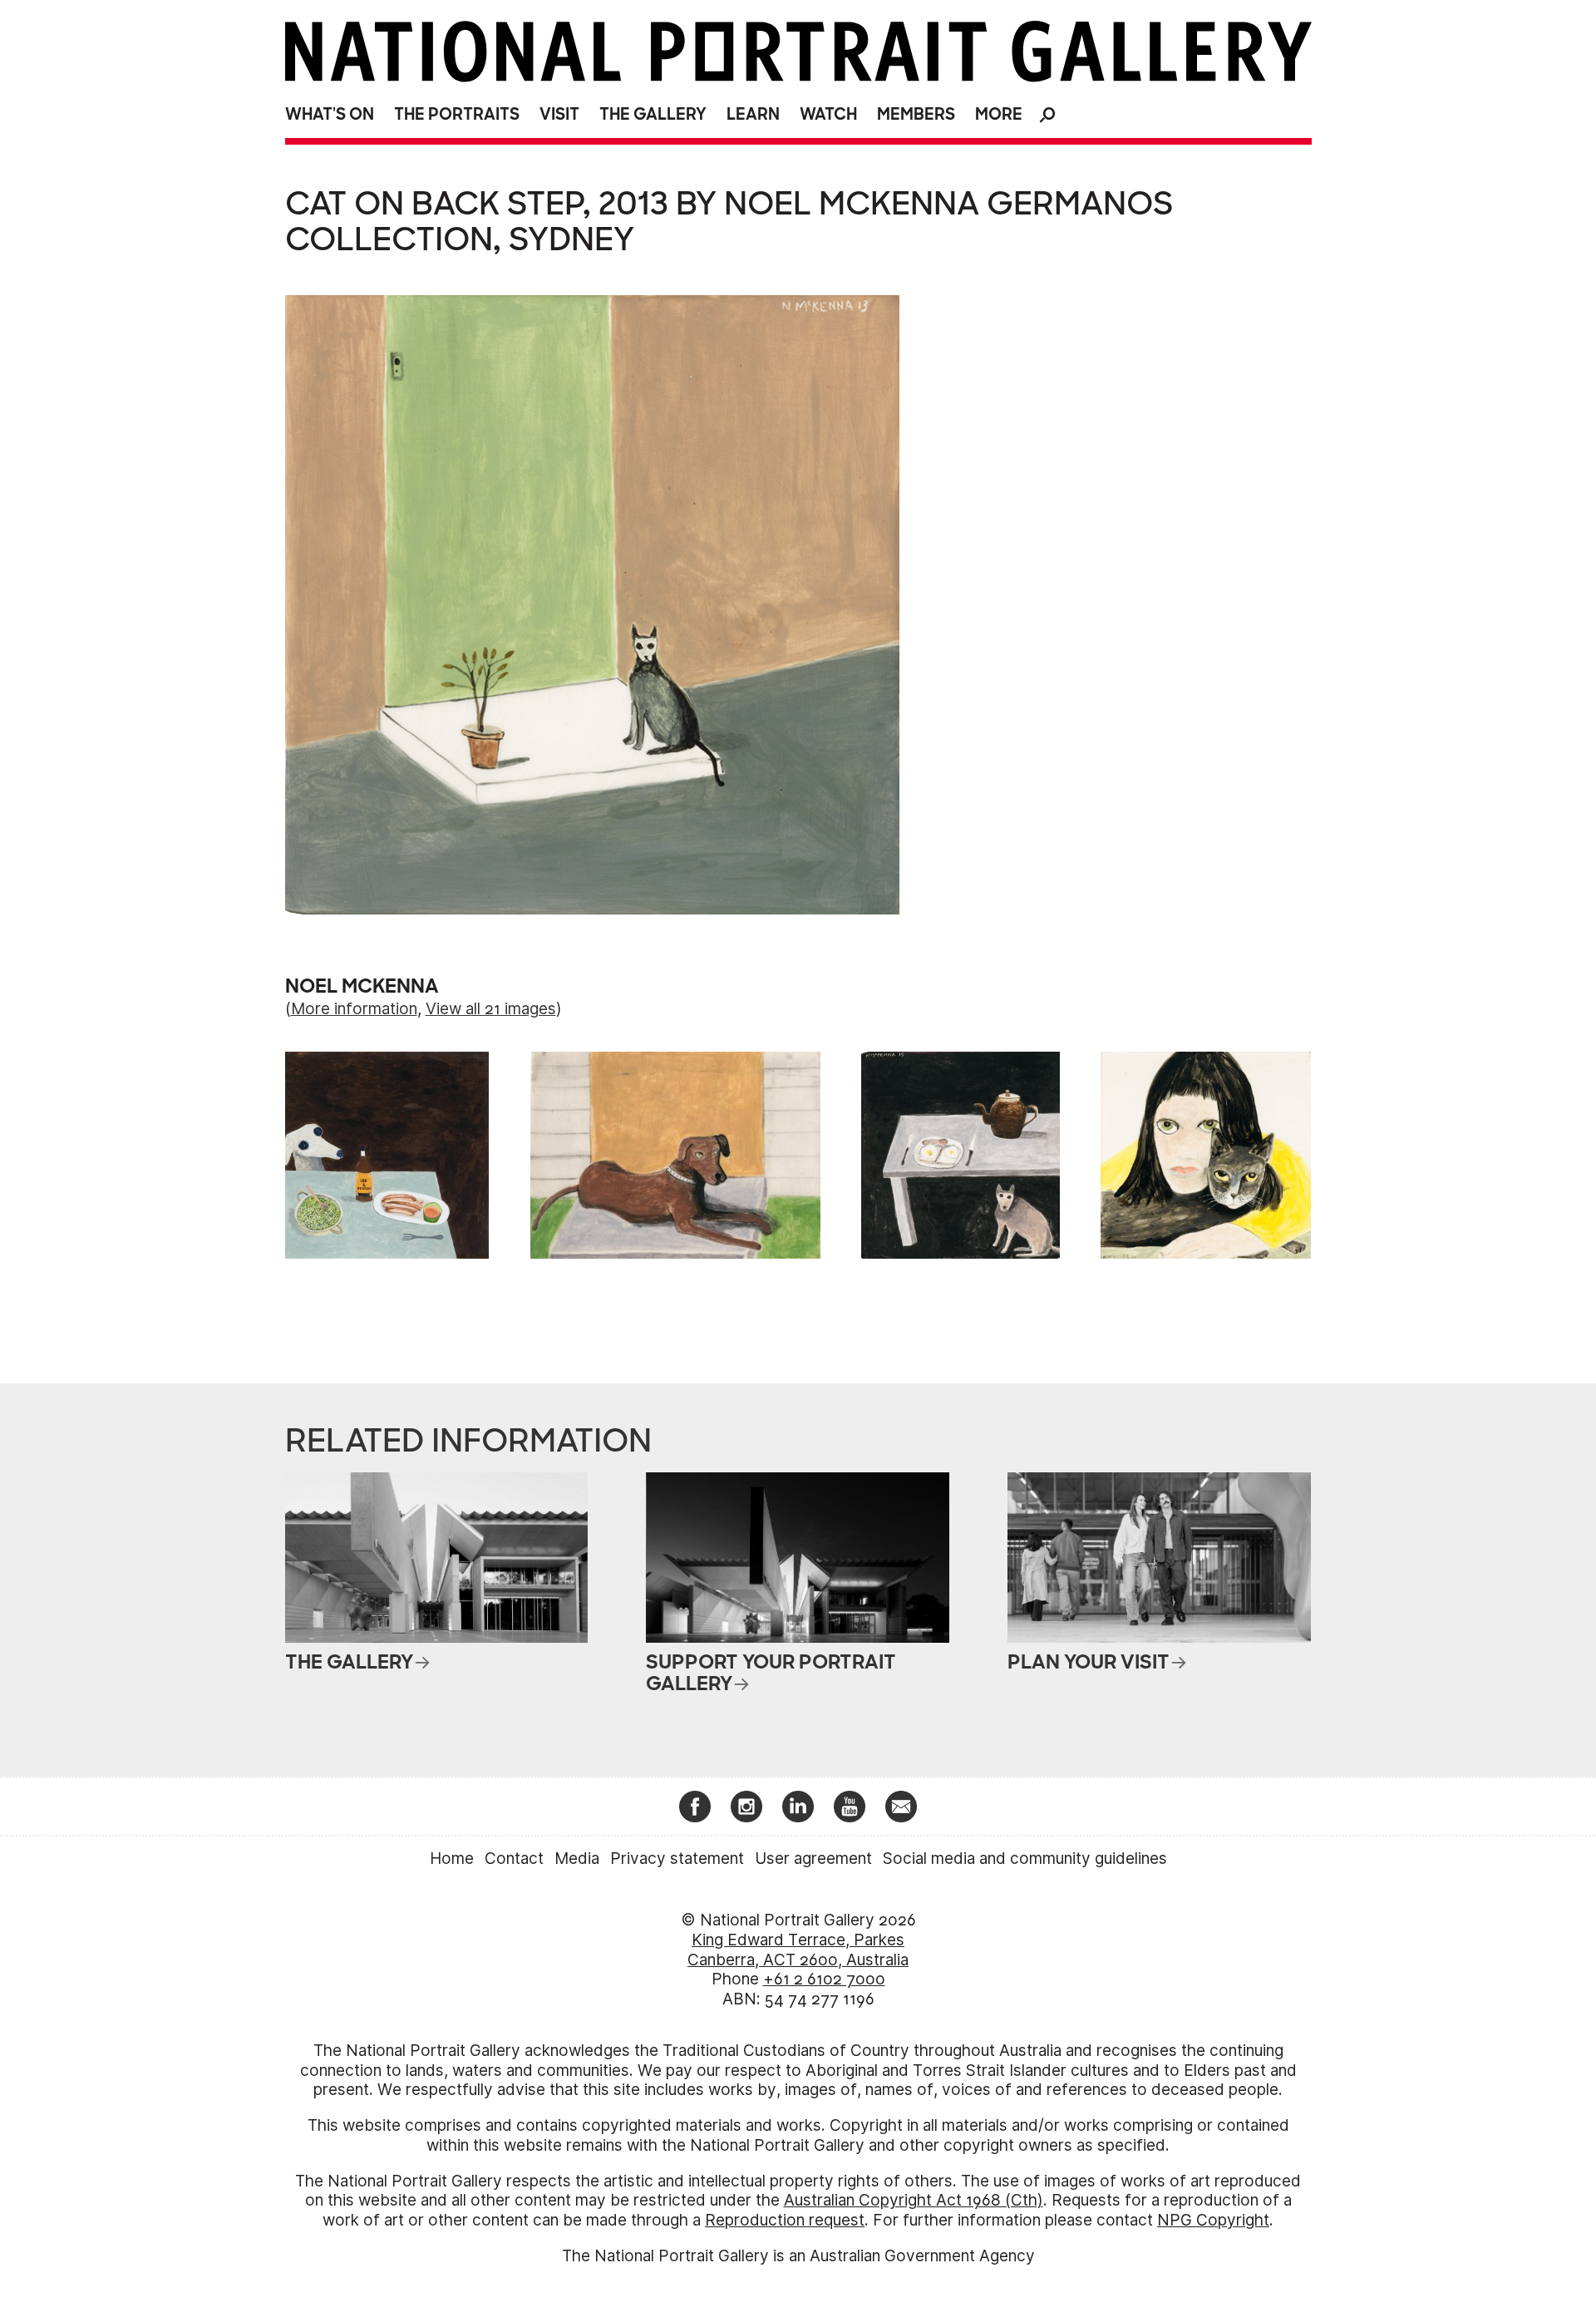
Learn (753, 114)
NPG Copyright (1213, 2220)
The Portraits (457, 114)
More (999, 114)
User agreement (813, 1859)
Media (577, 1859)
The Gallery (653, 114)
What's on (330, 114)
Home (452, 1859)
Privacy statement (677, 1859)
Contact (514, 1859)
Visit (559, 114)
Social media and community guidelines (1025, 1859)
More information (354, 1009)
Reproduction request (785, 2220)
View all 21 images (491, 1009)
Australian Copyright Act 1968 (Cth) (914, 2200)
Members (916, 114)
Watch (828, 114)
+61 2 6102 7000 (824, 1979)
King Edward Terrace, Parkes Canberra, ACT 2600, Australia (798, 1950)
